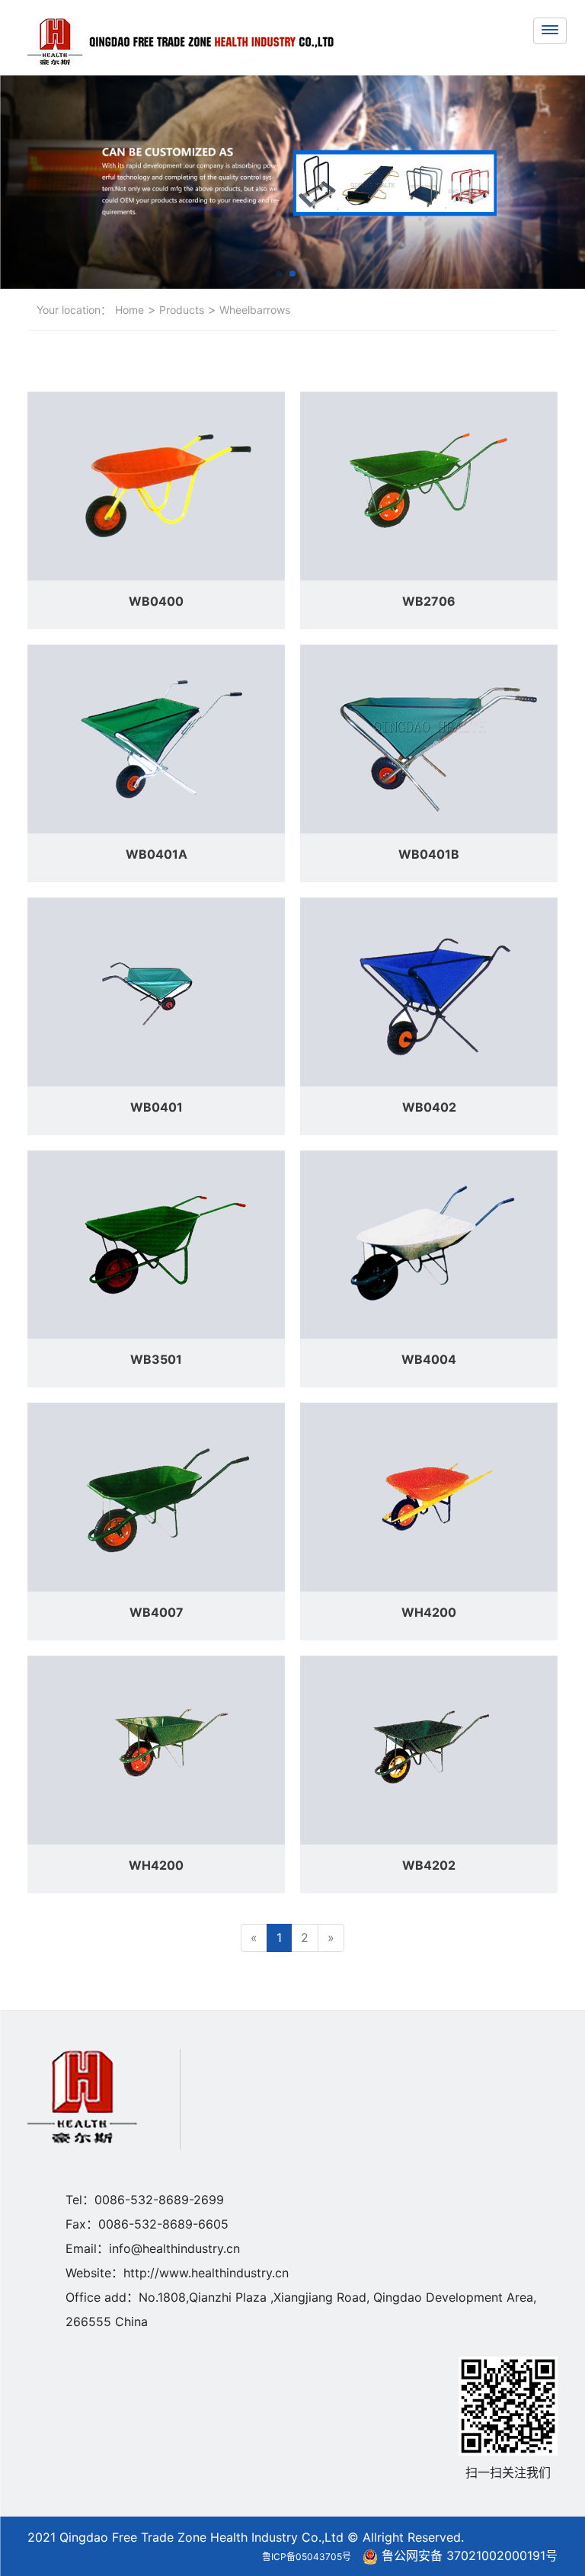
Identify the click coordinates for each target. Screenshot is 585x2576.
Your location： (74, 310)
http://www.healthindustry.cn (206, 2273)
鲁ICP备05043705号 (307, 2557)
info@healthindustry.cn (174, 2248)
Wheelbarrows (253, 310)
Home (129, 310)
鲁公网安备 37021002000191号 (470, 2555)
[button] (279, 274)
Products (180, 310)
